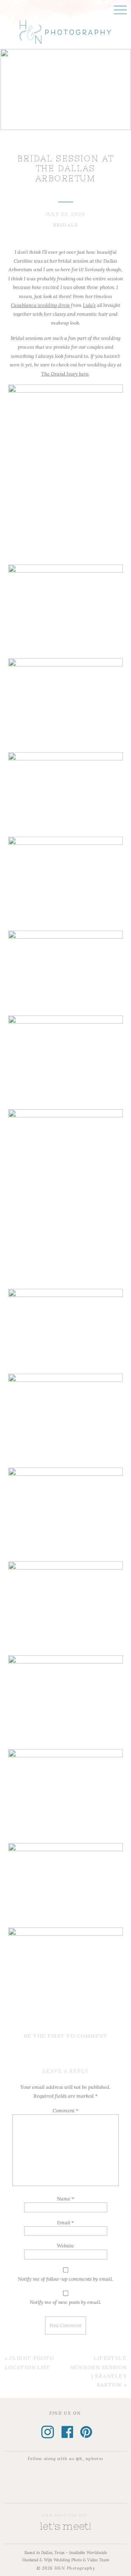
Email (65, 2222)
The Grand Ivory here (65, 373)
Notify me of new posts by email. (65, 2302)
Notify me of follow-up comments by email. (65, 2279)
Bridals (66, 225)
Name (65, 2199)
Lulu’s (89, 305)
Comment (65, 2110)
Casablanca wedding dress (41, 305)
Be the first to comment (66, 2036)
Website (65, 2246)
